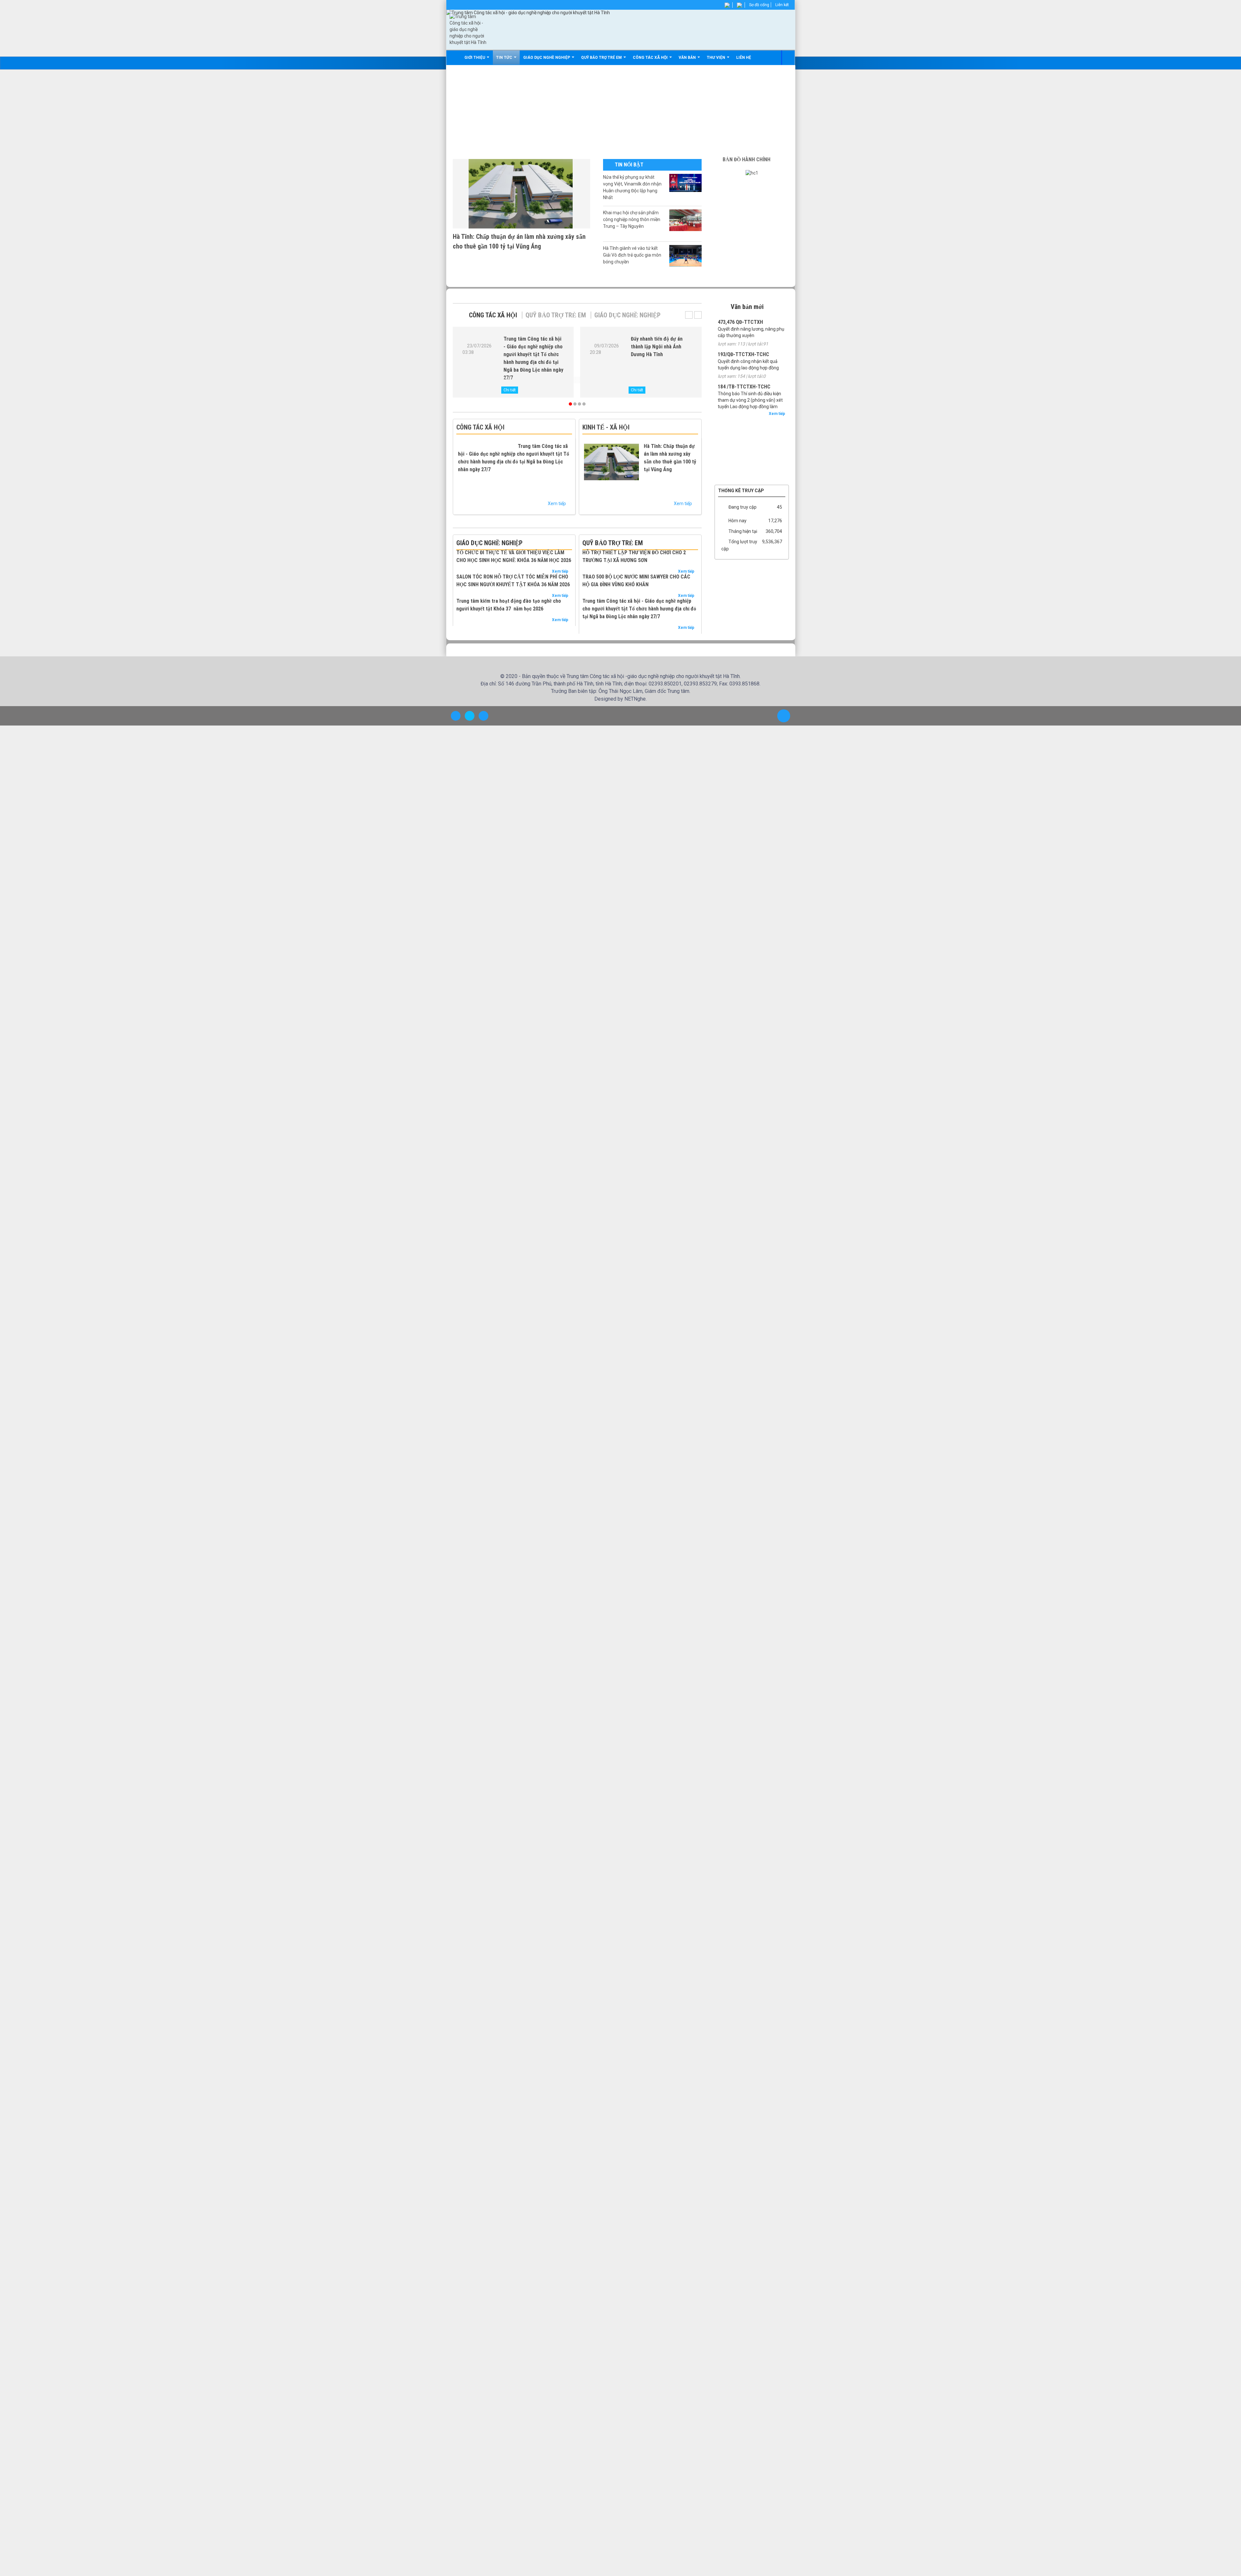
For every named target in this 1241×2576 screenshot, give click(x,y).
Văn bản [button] (689, 58)
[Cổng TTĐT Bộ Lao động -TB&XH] (752, 455)
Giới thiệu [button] (476, 58)
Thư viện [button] (717, 58)
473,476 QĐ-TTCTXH (740, 322)
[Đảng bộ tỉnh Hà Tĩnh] (752, 465)
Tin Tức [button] (506, 58)
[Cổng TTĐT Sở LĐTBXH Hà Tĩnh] (752, 436)
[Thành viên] (728, 5)
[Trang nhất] (456, 58)
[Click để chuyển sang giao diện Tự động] (456, 770)
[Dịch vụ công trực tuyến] (752, 491)
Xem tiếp (559, 504)
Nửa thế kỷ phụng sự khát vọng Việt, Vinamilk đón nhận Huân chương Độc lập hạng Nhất (632, 187)
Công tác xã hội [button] (652, 58)
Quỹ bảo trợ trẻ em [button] (603, 58)
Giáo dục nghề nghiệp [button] (548, 58)
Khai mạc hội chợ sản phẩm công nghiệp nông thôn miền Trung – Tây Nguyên (632, 219)
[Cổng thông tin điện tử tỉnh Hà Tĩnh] (752, 478)
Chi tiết (510, 390)
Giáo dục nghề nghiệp (622, 315)
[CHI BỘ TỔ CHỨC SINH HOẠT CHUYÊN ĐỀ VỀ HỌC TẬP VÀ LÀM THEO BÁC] (606, 357)
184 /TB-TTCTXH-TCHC (744, 387)
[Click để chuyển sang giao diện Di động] (483, 770)
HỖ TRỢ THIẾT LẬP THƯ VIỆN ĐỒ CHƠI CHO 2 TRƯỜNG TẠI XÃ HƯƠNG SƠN (671, 564)
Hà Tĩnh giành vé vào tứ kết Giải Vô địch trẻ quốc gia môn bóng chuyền (632, 255)
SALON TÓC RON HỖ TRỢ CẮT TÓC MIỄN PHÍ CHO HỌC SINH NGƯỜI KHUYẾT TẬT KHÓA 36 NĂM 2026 (545, 615)
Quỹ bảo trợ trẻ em (553, 315)
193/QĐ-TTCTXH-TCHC (743, 354)
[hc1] (752, 173)
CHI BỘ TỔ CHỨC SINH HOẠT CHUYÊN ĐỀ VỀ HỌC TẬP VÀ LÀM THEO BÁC (659, 347)
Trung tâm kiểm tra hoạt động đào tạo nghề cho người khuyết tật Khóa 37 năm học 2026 (545, 659)
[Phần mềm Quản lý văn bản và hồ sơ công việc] (752, 423)
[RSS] (740, 5)
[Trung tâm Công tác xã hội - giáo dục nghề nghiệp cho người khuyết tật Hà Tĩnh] (468, 29)
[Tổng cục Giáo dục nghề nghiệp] (752, 446)
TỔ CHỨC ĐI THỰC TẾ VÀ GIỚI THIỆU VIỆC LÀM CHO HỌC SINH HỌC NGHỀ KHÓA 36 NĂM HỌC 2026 (514, 568)
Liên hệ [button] (745, 58)
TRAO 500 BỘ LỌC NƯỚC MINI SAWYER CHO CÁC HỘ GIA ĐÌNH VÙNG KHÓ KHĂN (671, 604)
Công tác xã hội (492, 315)
